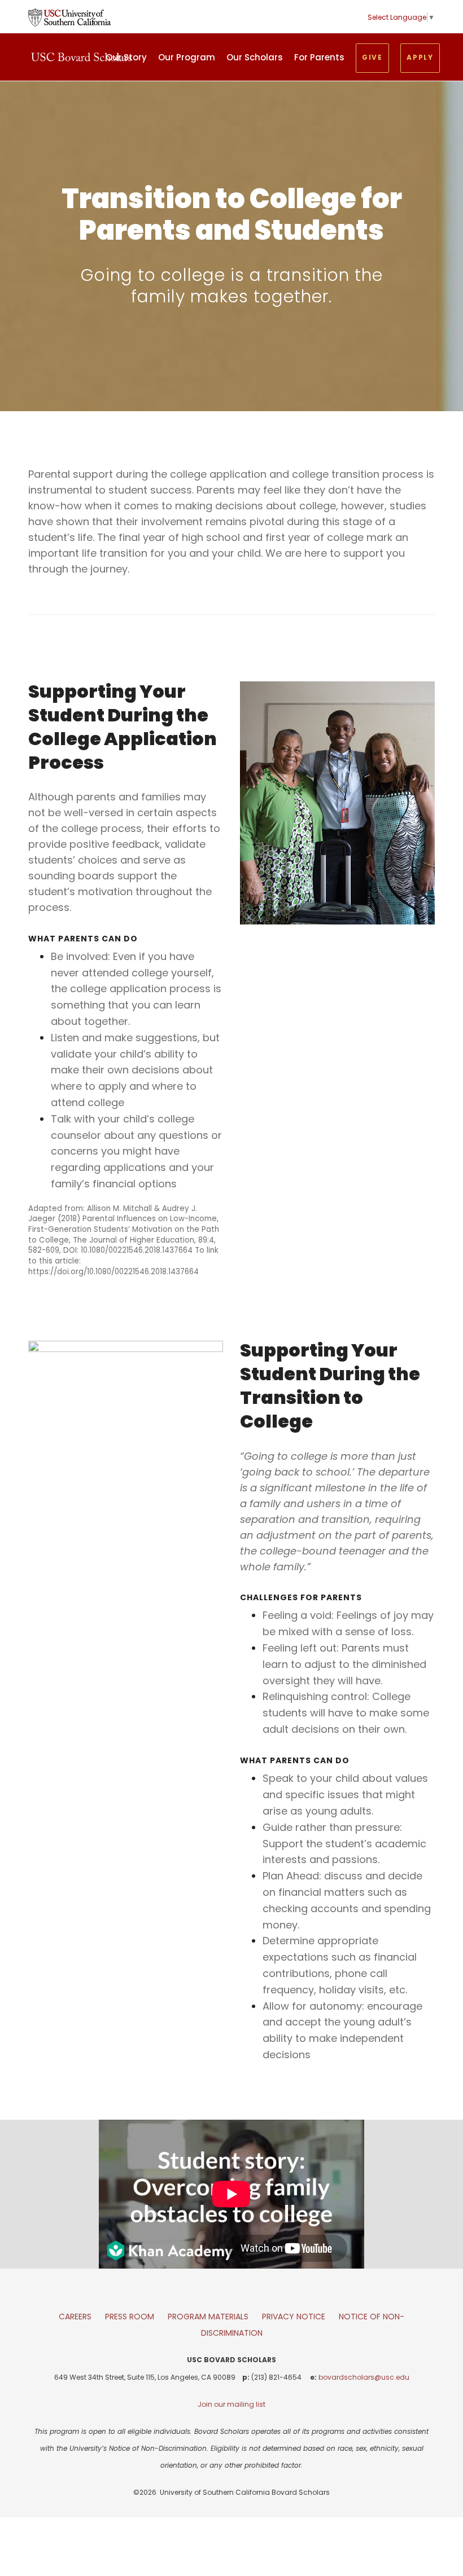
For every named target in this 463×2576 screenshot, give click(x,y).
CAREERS (75, 2317)
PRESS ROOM (130, 2317)
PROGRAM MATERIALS (208, 2317)
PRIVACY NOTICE (294, 2317)
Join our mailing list (231, 2404)
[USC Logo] (69, 17)
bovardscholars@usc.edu (364, 2377)
